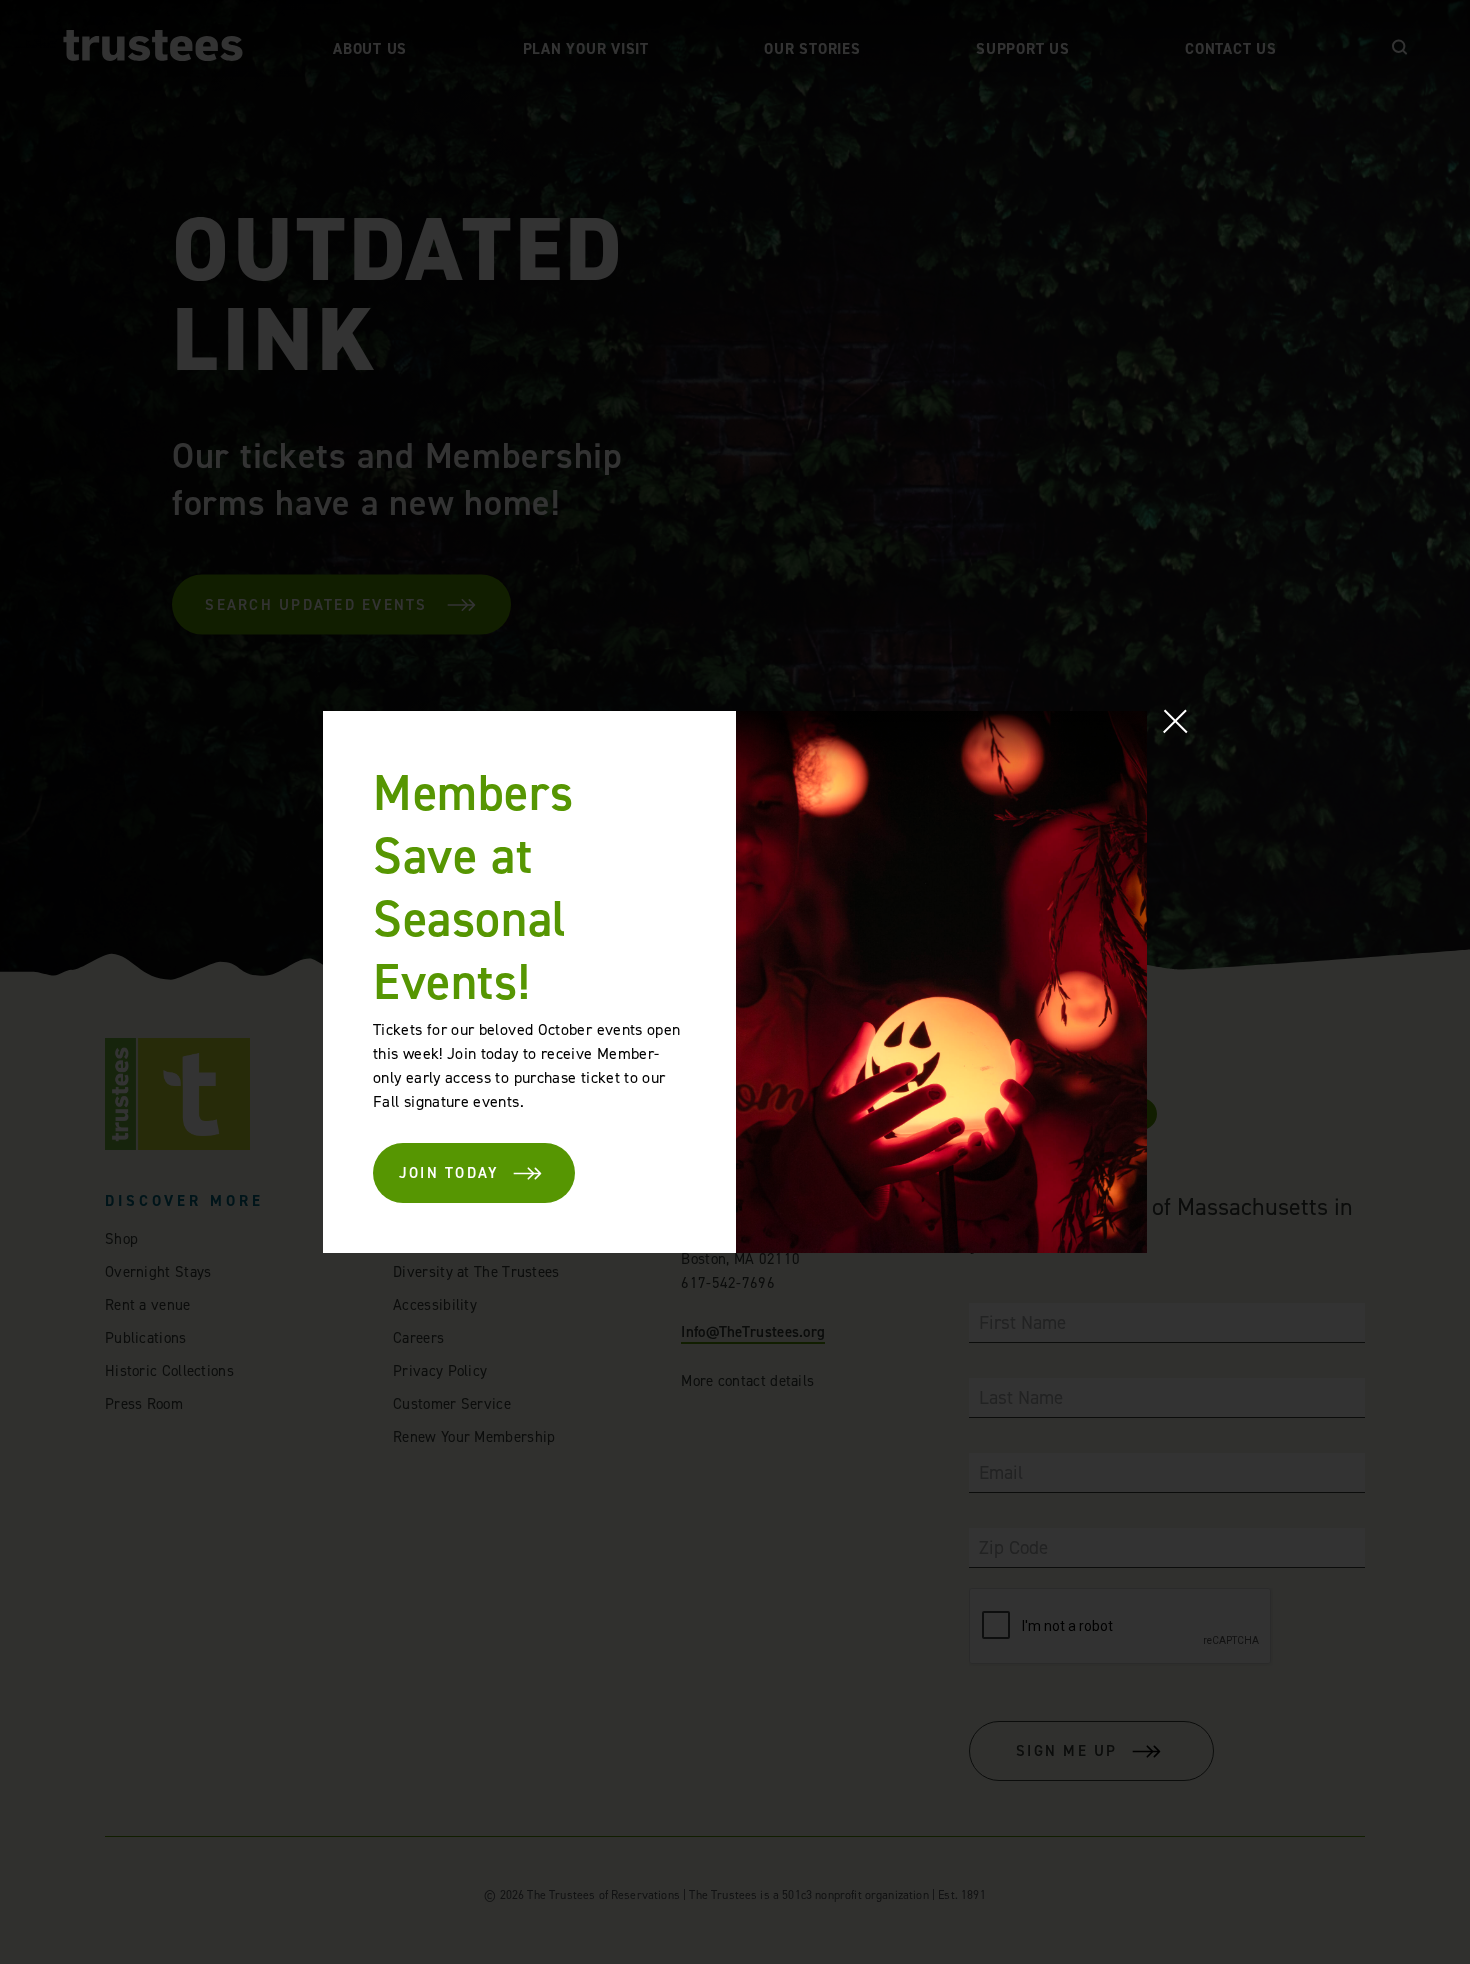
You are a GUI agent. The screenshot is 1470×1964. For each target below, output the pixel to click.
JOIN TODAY (449, 1173)
